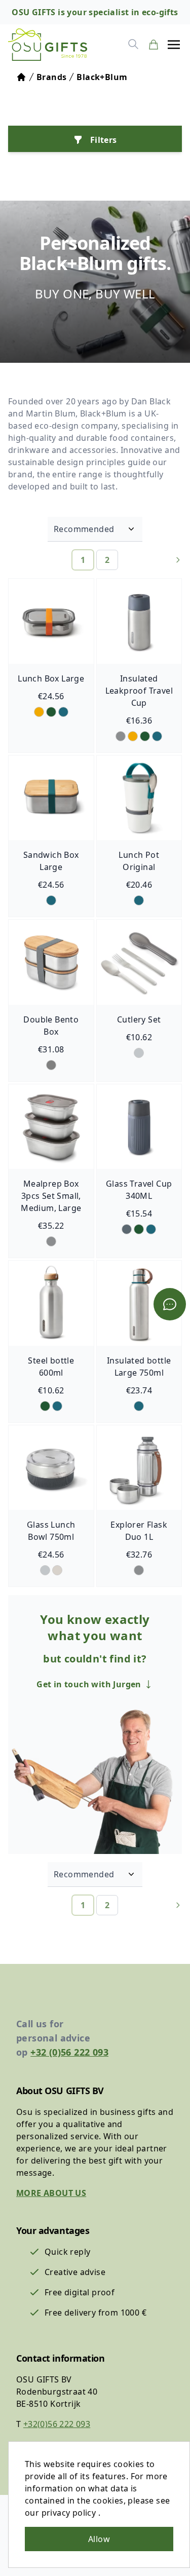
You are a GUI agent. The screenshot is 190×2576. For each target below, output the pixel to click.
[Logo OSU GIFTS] (48, 45)
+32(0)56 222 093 (57, 2424)
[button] (174, 45)
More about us (51, 2193)
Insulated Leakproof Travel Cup (139, 691)
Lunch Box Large (51, 678)
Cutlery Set (139, 1019)
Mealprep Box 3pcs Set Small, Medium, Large (51, 1196)
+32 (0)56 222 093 (69, 2052)
